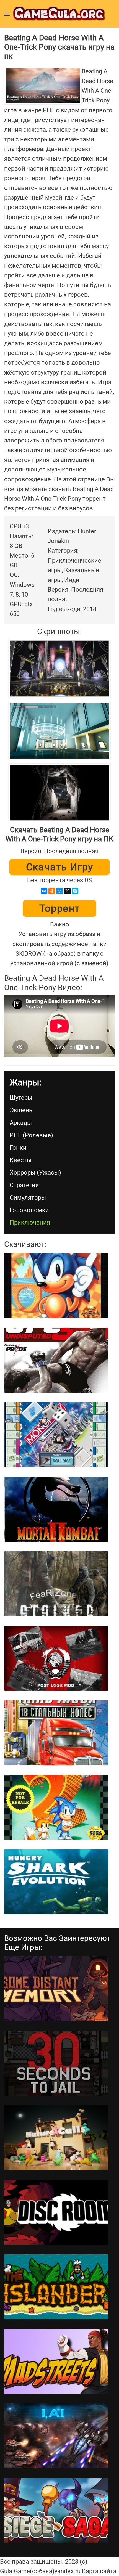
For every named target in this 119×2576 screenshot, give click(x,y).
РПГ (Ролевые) (31, 1135)
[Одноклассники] (52, 891)
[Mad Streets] (56, 2361)
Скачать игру (60, 867)
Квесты (21, 1160)
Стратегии (24, 1185)
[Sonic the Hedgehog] (56, 1286)
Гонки (18, 1148)
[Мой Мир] (59, 891)
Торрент (60, 908)
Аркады (21, 1123)
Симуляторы (28, 1198)
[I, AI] (56, 2436)
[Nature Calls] (56, 2138)
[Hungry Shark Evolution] (56, 1882)
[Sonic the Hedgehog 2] (56, 1807)
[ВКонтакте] (44, 891)
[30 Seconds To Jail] (56, 2063)
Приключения (30, 1222)
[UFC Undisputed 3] (56, 1360)
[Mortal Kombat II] (56, 1509)
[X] (67, 891)
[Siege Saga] (56, 2510)
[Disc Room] (56, 2212)
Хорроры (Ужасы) (35, 1172)
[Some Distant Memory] (56, 1989)
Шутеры (21, 1098)
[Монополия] (56, 1435)
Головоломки (29, 1210)
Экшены (22, 1110)
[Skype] (75, 891)
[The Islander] (56, 2287)
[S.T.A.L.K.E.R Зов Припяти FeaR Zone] (56, 1584)
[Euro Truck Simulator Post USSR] (56, 1658)
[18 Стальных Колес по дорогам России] (56, 1733)
